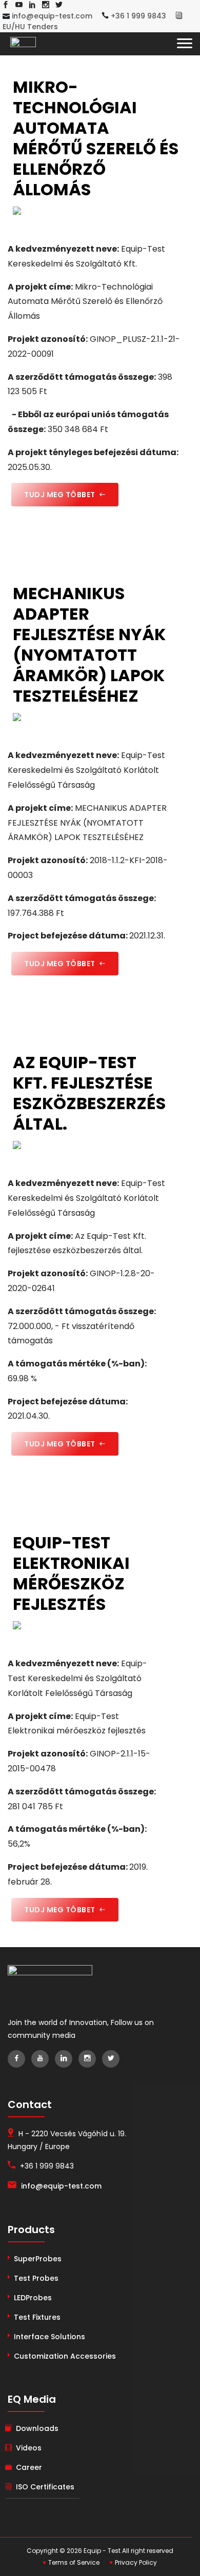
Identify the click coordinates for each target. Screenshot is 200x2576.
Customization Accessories (65, 2356)
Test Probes (36, 2278)
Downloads (37, 2428)
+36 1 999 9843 (137, 16)
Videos (29, 2448)
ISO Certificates (45, 2487)
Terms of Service (73, 2562)
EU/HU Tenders (30, 27)
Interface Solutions (49, 2337)
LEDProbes (33, 2298)
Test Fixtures (37, 2317)
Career (29, 2467)
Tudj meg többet (61, 495)
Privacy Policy (135, 2562)
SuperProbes (38, 2259)
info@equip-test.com (51, 16)
